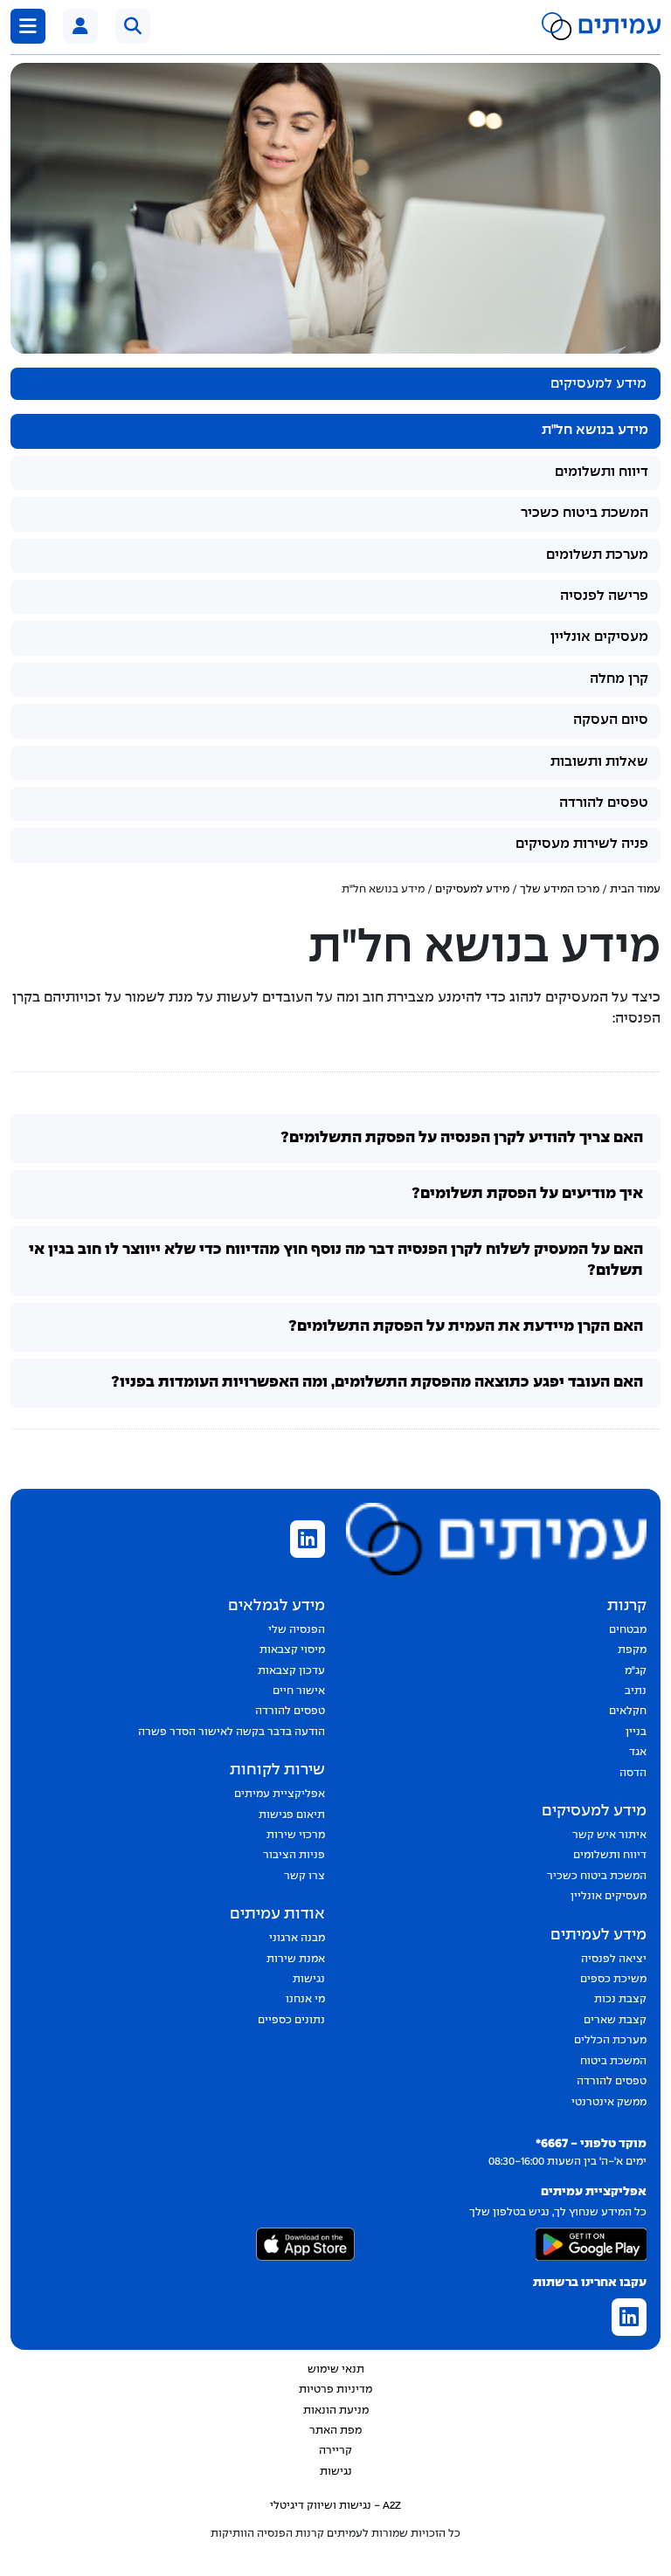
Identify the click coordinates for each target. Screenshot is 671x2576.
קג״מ (636, 1671)
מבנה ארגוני (297, 1939)
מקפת (632, 1650)
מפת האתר (335, 2431)
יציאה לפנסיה (614, 1960)
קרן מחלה (619, 679)
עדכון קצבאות (291, 1671)
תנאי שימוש (336, 2370)
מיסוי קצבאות (292, 1650)
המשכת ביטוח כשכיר (585, 513)
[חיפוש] (133, 26)
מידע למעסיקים (472, 890)
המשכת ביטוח (613, 2062)
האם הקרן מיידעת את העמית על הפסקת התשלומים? (466, 1327)
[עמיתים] (80, 26)
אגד (638, 1753)
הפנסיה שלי (297, 1630)
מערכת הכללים (610, 2041)
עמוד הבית (635, 890)
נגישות (309, 1980)
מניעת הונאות (336, 2411)
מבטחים (628, 1630)
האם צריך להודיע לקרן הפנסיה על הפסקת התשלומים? (462, 1138)
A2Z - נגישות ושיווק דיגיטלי (335, 2506)
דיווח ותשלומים (602, 472)
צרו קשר (304, 1877)
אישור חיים (299, 1691)
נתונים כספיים (291, 2021)
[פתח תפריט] (28, 26)
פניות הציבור (294, 1856)
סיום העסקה (611, 720)
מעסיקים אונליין (599, 637)
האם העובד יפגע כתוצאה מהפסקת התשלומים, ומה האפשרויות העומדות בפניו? (377, 1383)
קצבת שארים (615, 2021)
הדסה (633, 1774)
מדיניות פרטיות (335, 2390)
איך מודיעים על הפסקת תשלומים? (527, 1194)
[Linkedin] (308, 1541)
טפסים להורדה (604, 803)
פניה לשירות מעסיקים (582, 844)
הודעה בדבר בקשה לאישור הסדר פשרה (232, 1732)
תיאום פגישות (292, 1815)
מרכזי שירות (296, 1836)
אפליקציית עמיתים (280, 1794)
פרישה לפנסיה (604, 596)
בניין (636, 1732)
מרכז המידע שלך (560, 890)
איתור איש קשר (609, 1836)
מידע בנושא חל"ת (595, 430)
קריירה (335, 2451)
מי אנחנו (305, 2000)
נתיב (636, 1691)
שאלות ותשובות (599, 762)
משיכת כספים (613, 1980)
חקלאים (628, 1712)
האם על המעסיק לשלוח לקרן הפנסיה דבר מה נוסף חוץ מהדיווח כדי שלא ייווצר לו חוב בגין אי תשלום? (336, 1260)
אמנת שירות (296, 1960)
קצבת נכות (620, 2000)
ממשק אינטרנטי (609, 2103)
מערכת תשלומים (597, 555)
